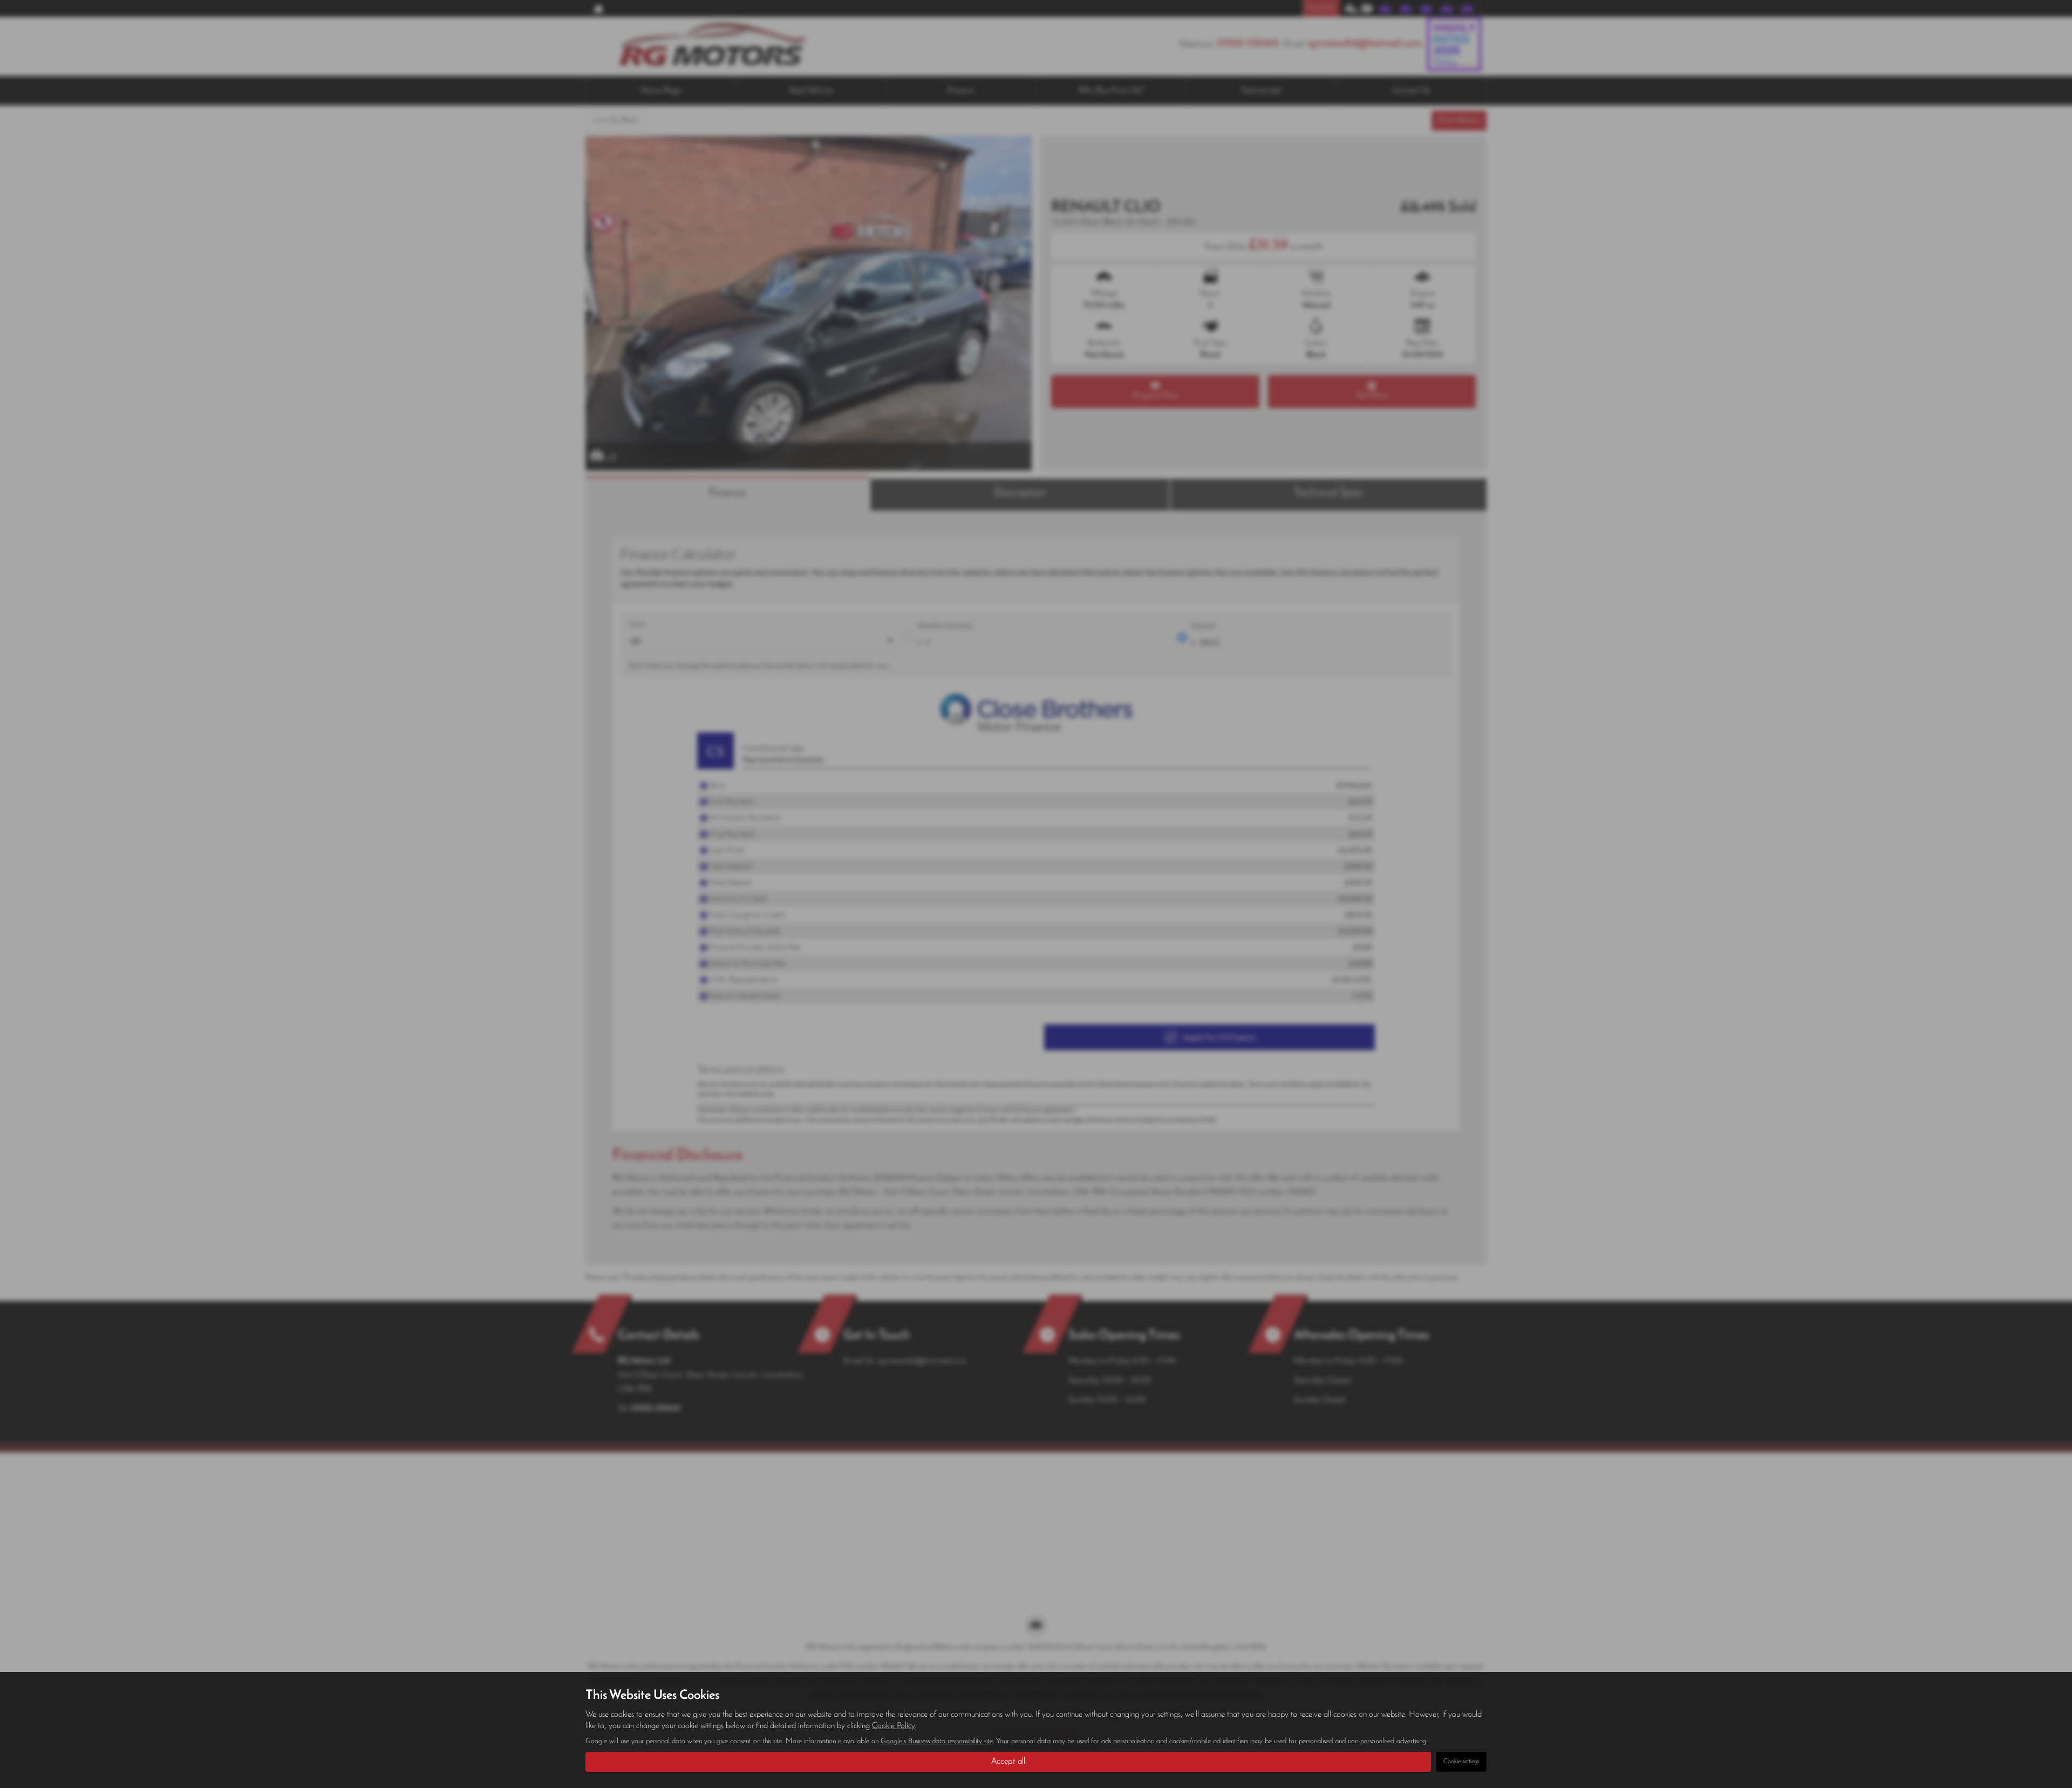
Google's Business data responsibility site (937, 1741)
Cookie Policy (893, 1726)
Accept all (1008, 1762)
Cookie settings (1461, 1762)
